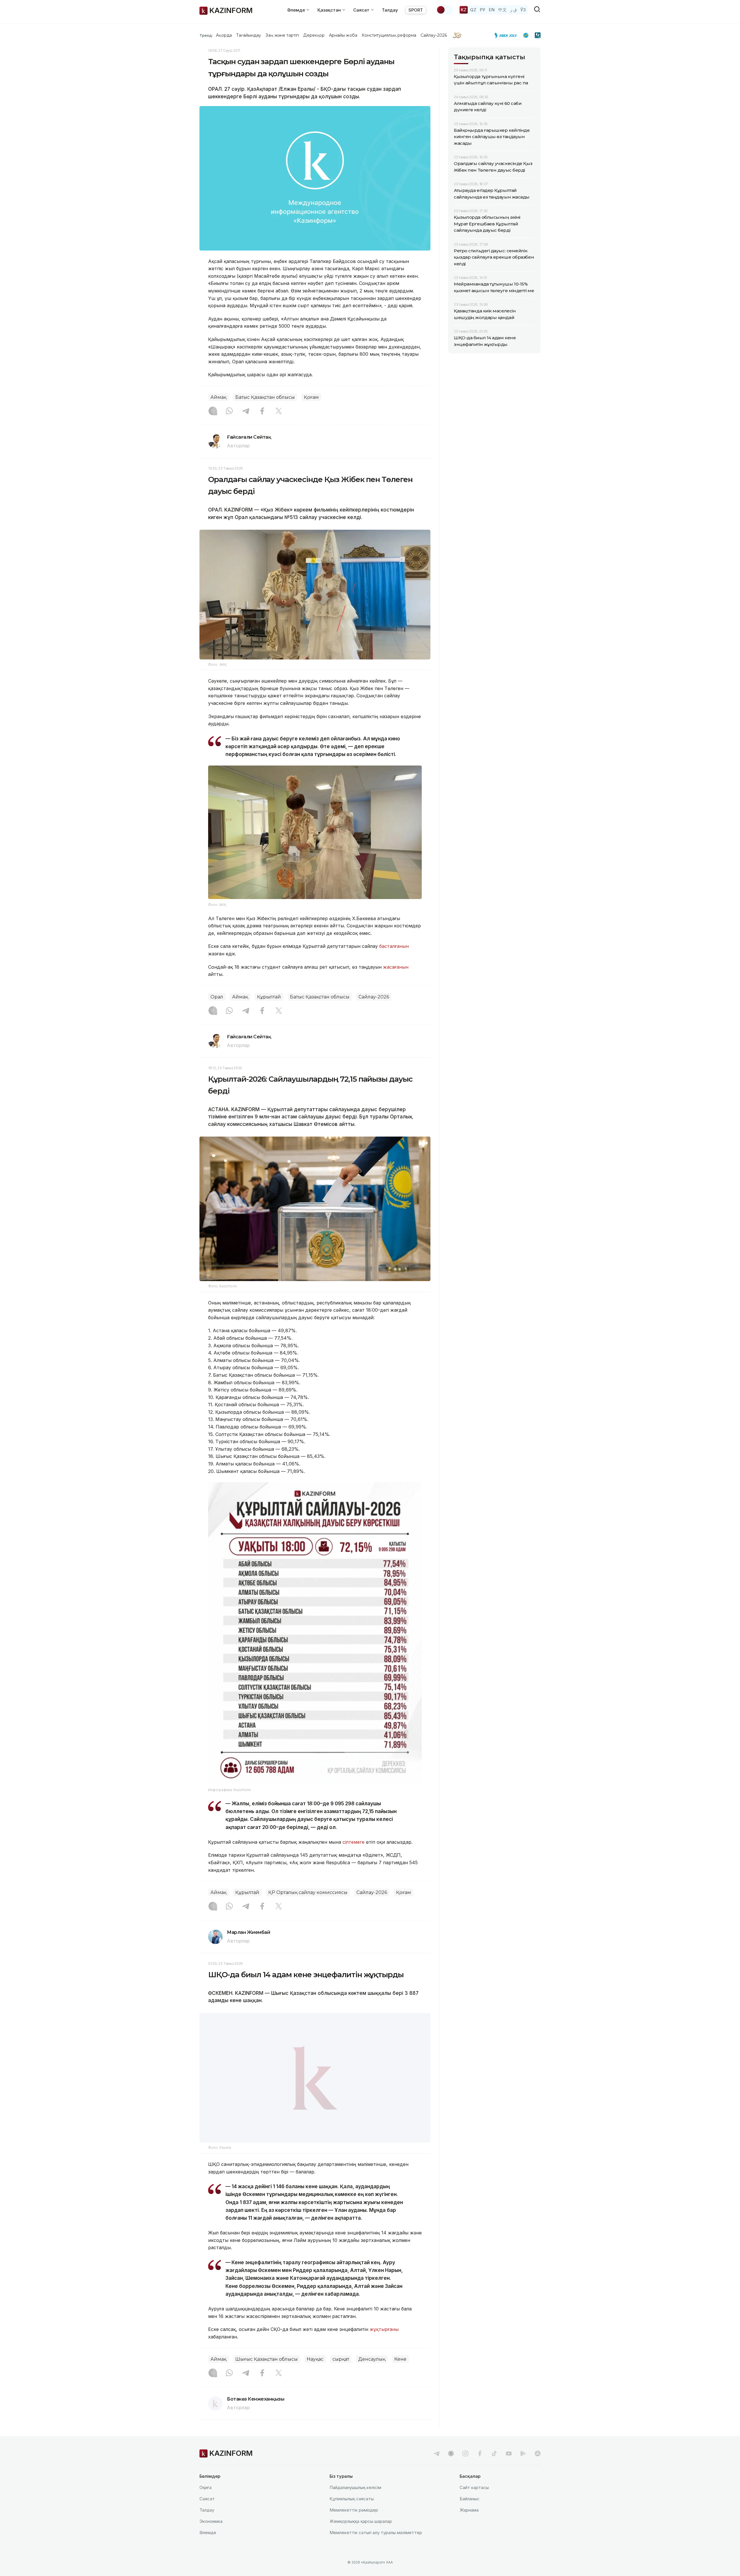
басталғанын (394, 946)
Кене (400, 2374)
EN (492, 10)
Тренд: (206, 35)
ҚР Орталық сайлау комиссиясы (308, 1892)
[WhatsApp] (229, 412)
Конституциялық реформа (389, 35)
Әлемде (208, 2547)
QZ (473, 10)
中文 (502, 10)
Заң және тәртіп (282, 35)
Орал (217, 997)
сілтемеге (354, 1842)
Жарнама (469, 2524)
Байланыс (470, 2513)
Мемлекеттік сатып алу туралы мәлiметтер (376, 2547)
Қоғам (311, 397)
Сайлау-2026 (434, 35)
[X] (279, 412)
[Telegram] (246, 412)
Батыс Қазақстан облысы (265, 397)
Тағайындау (249, 35)
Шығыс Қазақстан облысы (267, 2374)
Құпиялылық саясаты (352, 2513)
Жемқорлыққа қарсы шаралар (361, 2536)
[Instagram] (213, 412)
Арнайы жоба (343, 35)
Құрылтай (269, 997)
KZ (464, 10)
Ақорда (224, 35)
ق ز (514, 10)
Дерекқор (314, 35)
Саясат (207, 2513)
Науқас (315, 2374)
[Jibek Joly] (507, 35)
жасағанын (396, 967)
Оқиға (206, 2502)
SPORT (416, 10)
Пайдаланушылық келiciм (355, 2502)
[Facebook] (262, 412)
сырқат (341, 2374)
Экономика (211, 2536)
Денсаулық (372, 2374)
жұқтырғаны (384, 2344)
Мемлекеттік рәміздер (354, 2524)
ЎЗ (523, 10)
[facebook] (480, 2468)
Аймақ (218, 397)
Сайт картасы (474, 2502)
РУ (483, 10)
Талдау (390, 10)
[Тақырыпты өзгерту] (445, 10)
